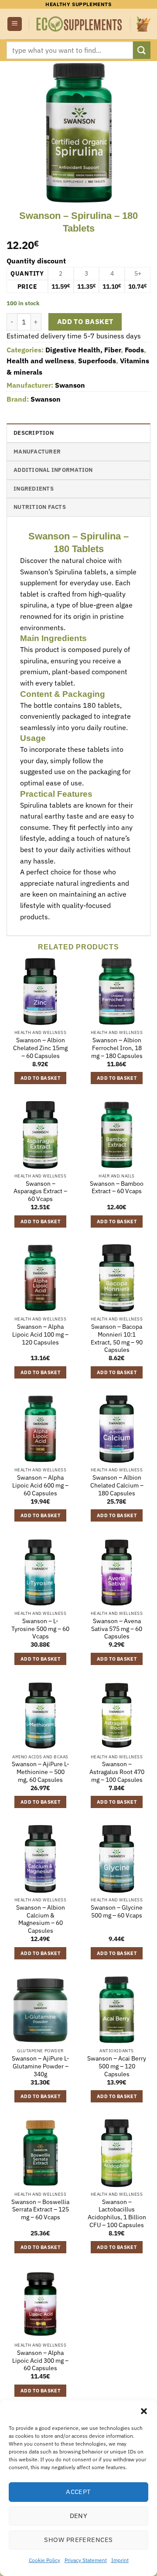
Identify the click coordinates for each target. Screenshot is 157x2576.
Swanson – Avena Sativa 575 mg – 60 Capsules (117, 1629)
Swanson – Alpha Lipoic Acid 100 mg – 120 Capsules (40, 1334)
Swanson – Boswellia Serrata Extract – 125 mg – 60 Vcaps (40, 2210)
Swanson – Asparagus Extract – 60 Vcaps (40, 1191)
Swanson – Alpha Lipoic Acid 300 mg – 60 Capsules (40, 2361)
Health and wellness (40, 361)
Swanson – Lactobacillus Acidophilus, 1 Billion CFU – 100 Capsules (117, 2214)
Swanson (70, 385)
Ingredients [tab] (34, 489)
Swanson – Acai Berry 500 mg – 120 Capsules (117, 2066)
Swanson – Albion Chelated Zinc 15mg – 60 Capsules (40, 1048)
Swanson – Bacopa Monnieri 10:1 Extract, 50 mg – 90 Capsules (117, 1338)
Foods (134, 350)
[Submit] (142, 50)
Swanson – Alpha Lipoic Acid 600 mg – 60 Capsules (40, 1485)
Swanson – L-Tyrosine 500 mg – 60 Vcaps (40, 1629)
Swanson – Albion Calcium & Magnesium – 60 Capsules (41, 1919)
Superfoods (97, 361)
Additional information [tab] (53, 470)
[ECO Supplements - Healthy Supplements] (80, 24)
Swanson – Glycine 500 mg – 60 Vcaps (117, 1912)
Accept (78, 2492)
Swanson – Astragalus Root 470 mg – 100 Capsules (117, 1772)
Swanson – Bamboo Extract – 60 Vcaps (117, 1188)
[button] (144, 2411)
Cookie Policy (44, 2560)
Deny (79, 2516)
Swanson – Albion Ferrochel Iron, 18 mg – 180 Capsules (117, 1048)
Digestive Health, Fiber (83, 350)
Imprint (120, 2560)
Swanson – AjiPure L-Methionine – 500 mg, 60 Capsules (41, 1772)
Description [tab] (34, 433)
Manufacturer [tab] (37, 452)
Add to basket (85, 321)
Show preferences (78, 2540)
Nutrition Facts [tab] (40, 507)
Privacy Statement (86, 2560)
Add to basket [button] (40, 1078)
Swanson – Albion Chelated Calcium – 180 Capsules (117, 1485)
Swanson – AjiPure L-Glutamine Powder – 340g (41, 2066)
